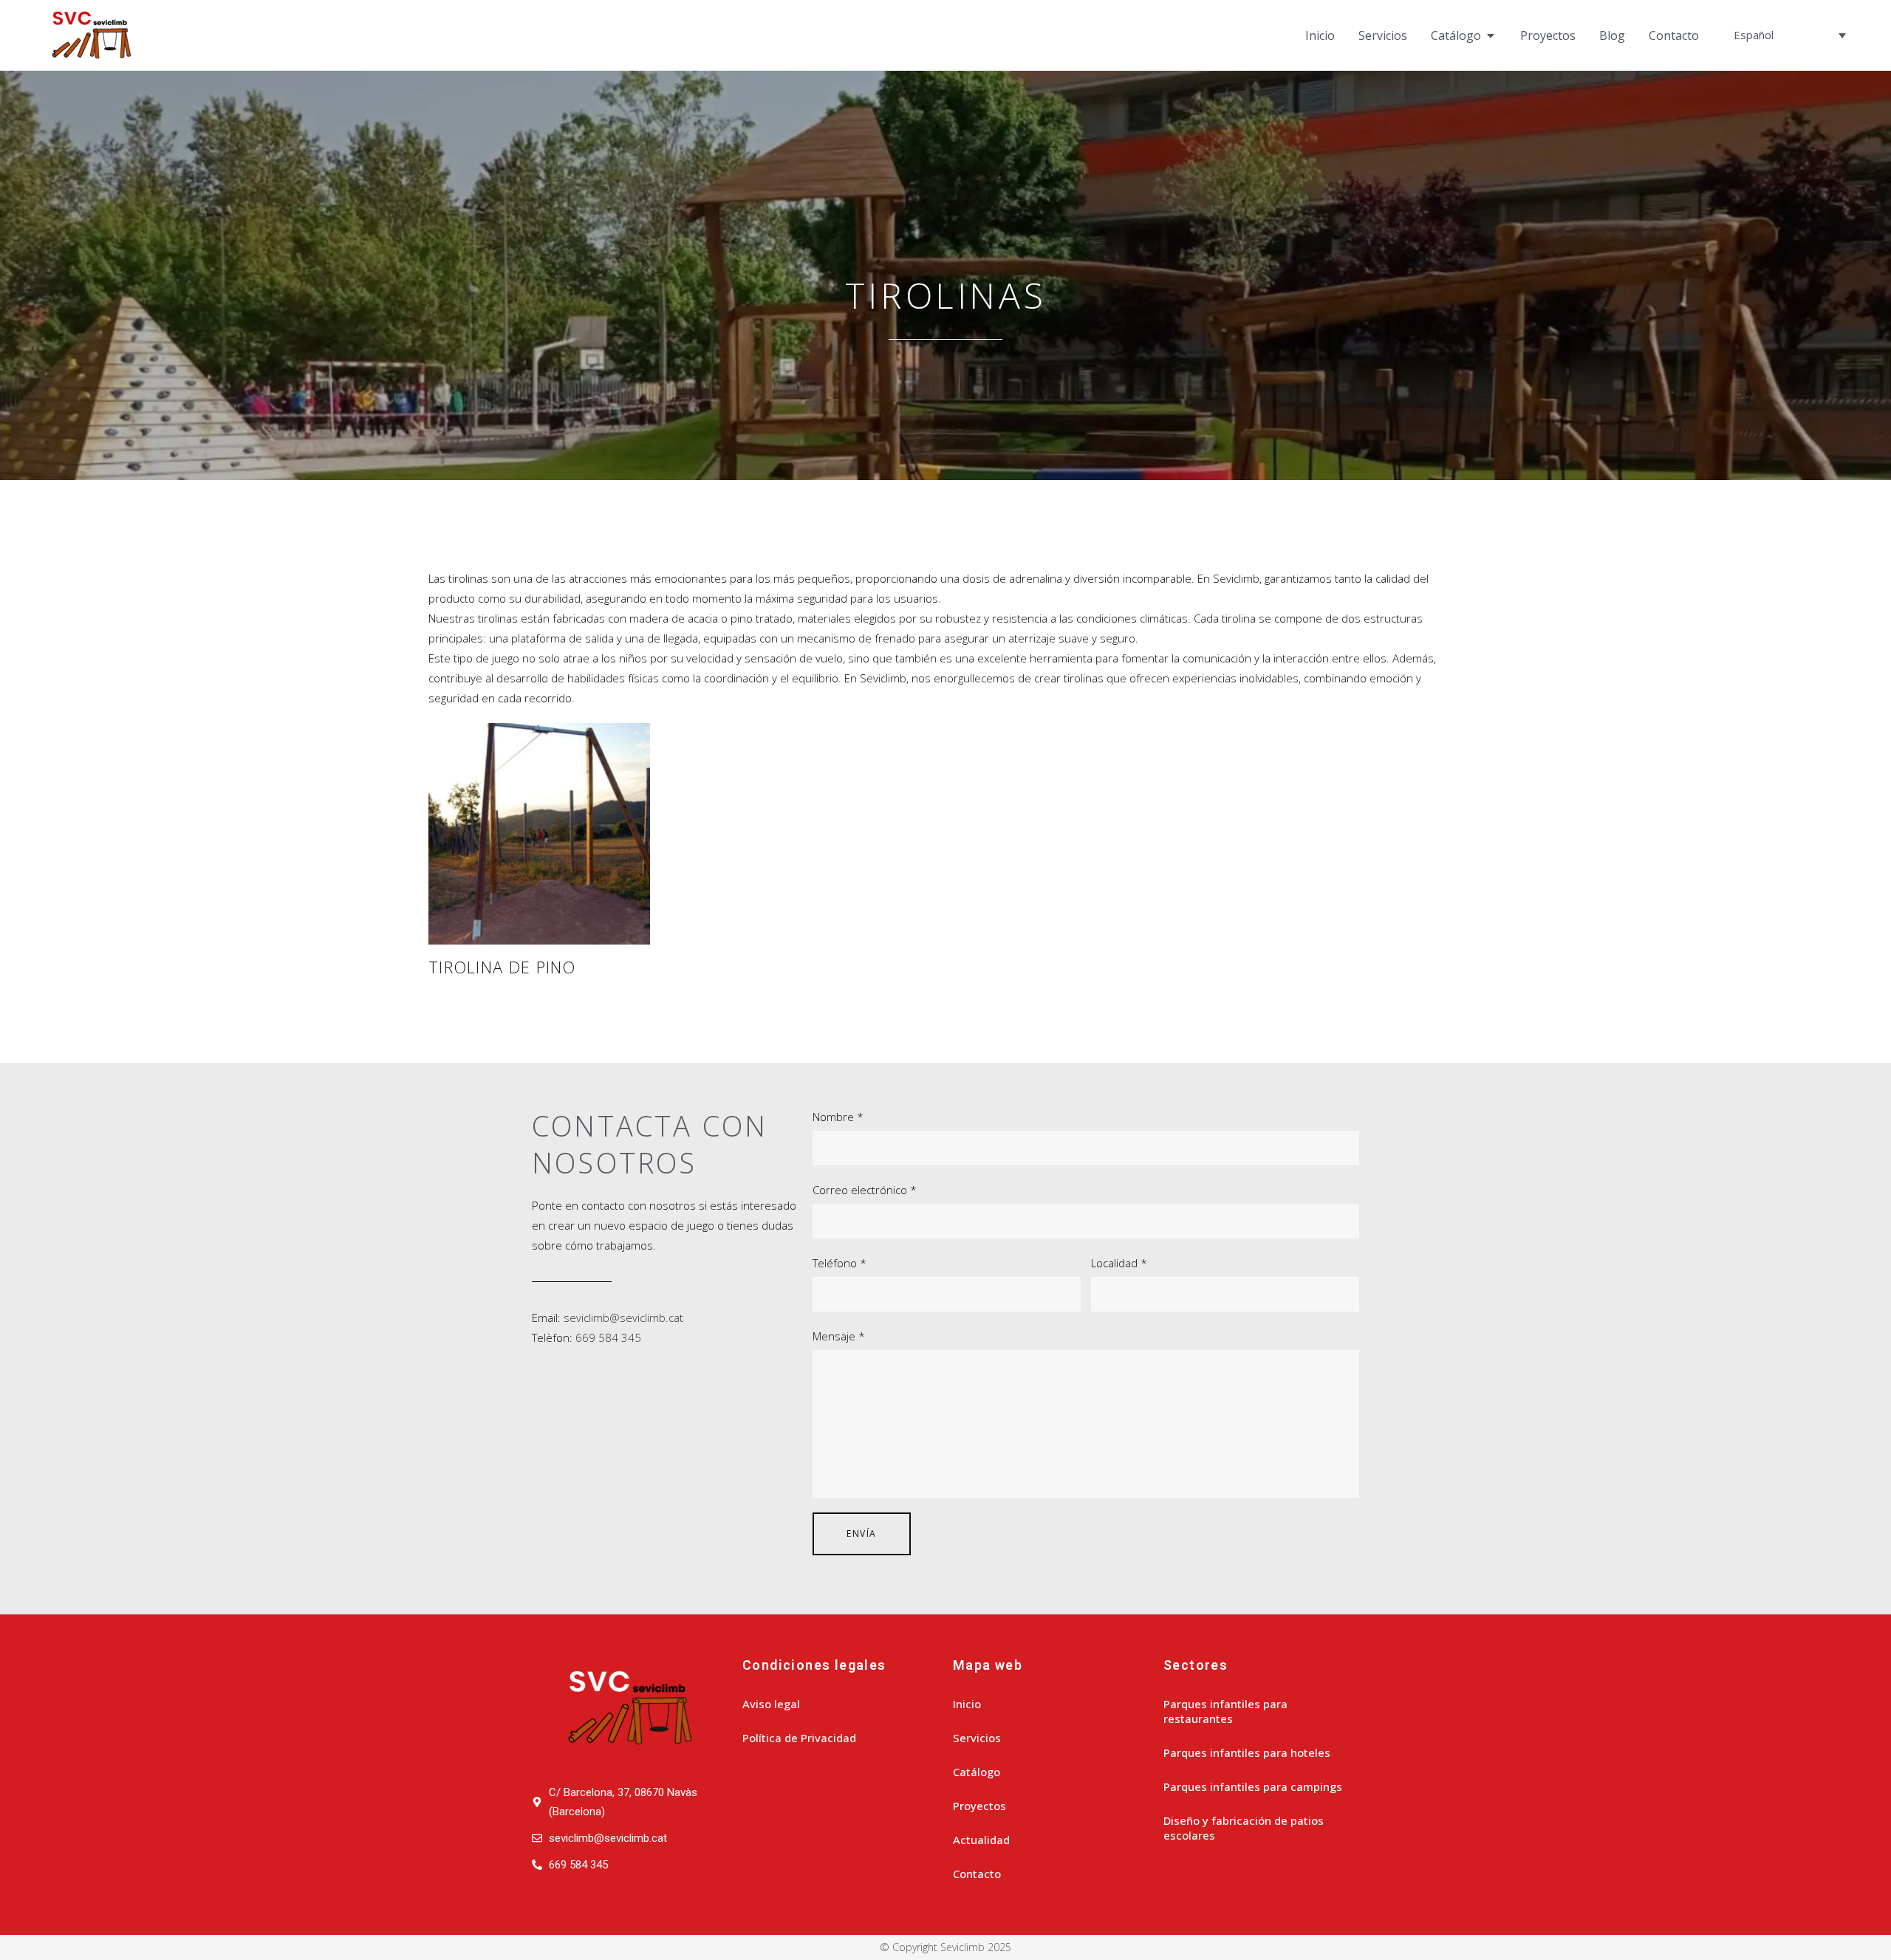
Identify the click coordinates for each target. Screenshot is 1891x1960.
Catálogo (977, 1772)
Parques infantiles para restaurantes (1225, 1711)
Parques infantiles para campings (1253, 1786)
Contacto (977, 1874)
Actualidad (981, 1840)
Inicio (967, 1704)
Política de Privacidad (799, 1738)
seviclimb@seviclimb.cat (623, 1317)
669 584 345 (608, 1337)
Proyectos (979, 1806)
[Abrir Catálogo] (1491, 35)
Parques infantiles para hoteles (1247, 1752)
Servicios (977, 1738)
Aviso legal (771, 1704)
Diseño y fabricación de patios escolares (1244, 1828)
